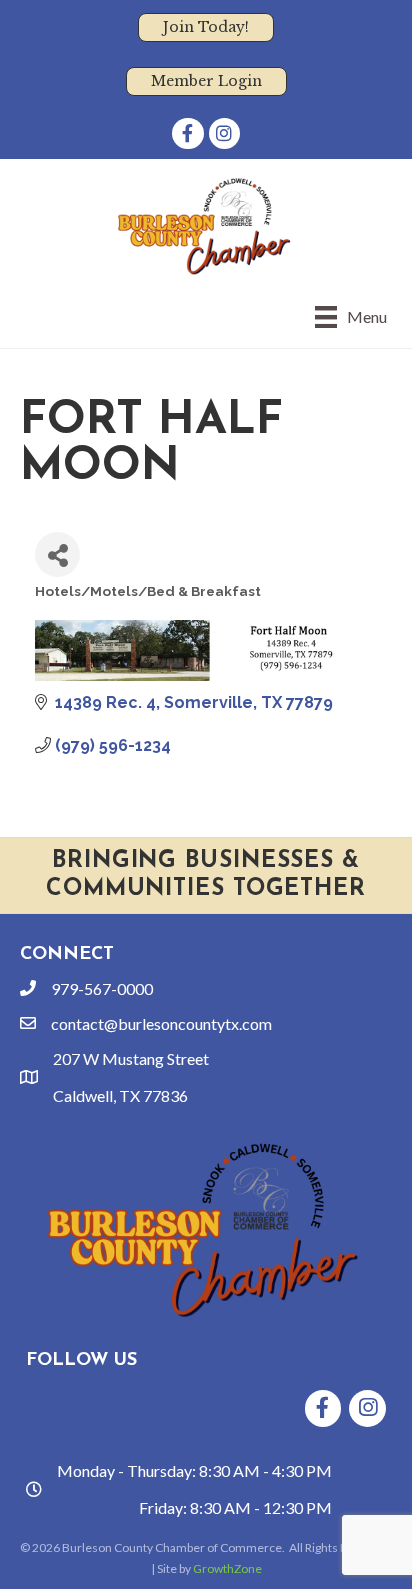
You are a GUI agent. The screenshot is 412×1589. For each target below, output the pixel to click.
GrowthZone (227, 1568)
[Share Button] (57, 554)
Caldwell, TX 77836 (120, 1095)
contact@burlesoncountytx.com (161, 1023)
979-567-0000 (102, 988)
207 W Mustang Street (131, 1058)
